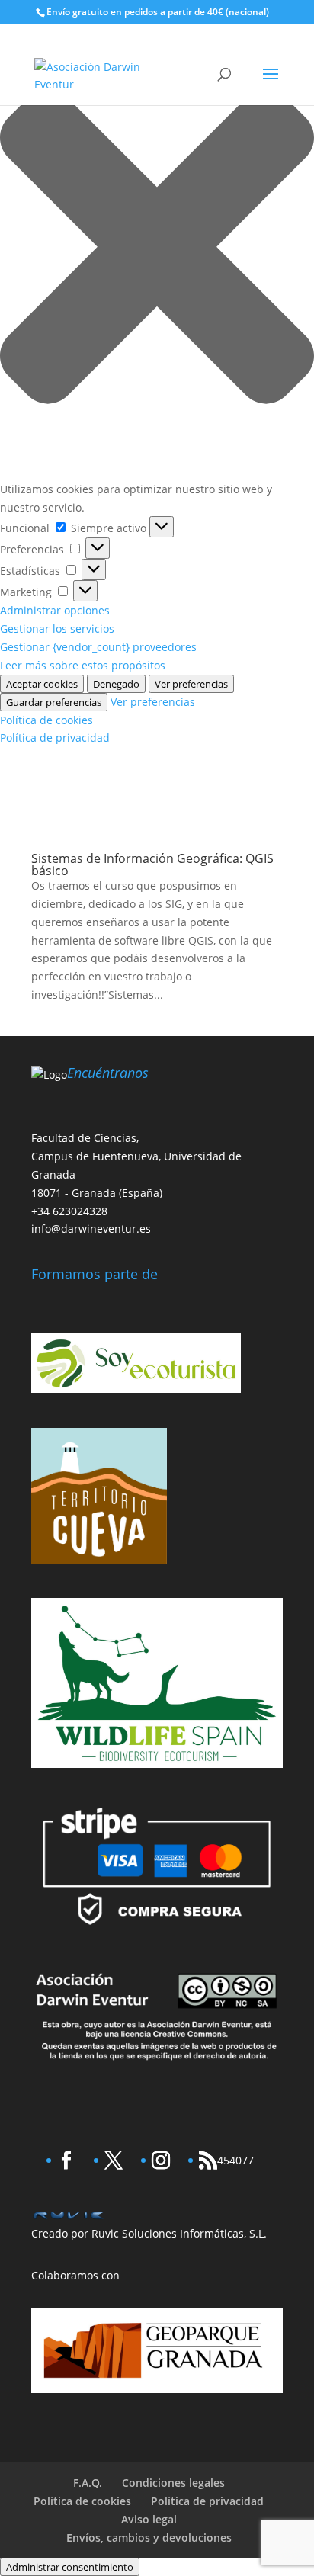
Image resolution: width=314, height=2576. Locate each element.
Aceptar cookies (42, 684)
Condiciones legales (173, 2483)
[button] (157, 249)
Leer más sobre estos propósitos (83, 665)
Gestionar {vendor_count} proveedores (98, 647)
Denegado (116, 684)
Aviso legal (149, 2519)
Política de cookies (46, 720)
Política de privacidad (55, 738)
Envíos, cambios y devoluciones (149, 2538)
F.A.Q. (88, 2483)
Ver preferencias (191, 684)
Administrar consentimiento (70, 2567)
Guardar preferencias (54, 702)
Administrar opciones (55, 610)
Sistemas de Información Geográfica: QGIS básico (152, 865)
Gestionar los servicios (57, 629)
